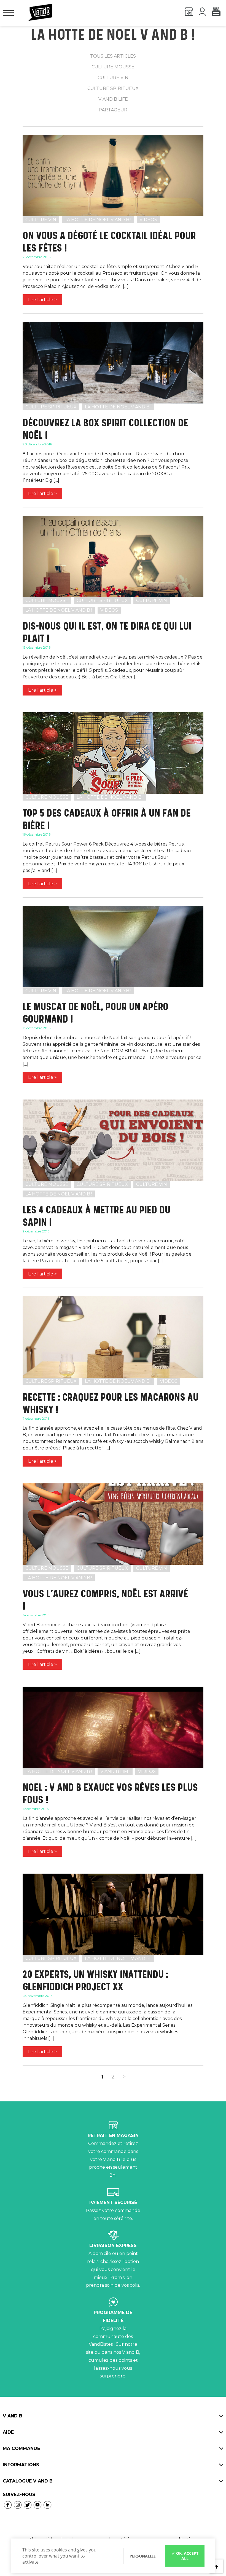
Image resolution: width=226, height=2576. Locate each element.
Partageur (113, 110)
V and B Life (115, 1771)
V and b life (113, 99)
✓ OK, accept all (185, 2556)
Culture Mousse (47, 600)
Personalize (143, 2556)
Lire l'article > (42, 300)
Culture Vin (41, 220)
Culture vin (113, 78)
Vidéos (148, 220)
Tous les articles (113, 56)
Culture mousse (113, 67)
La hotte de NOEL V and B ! (98, 220)
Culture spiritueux (113, 88)
